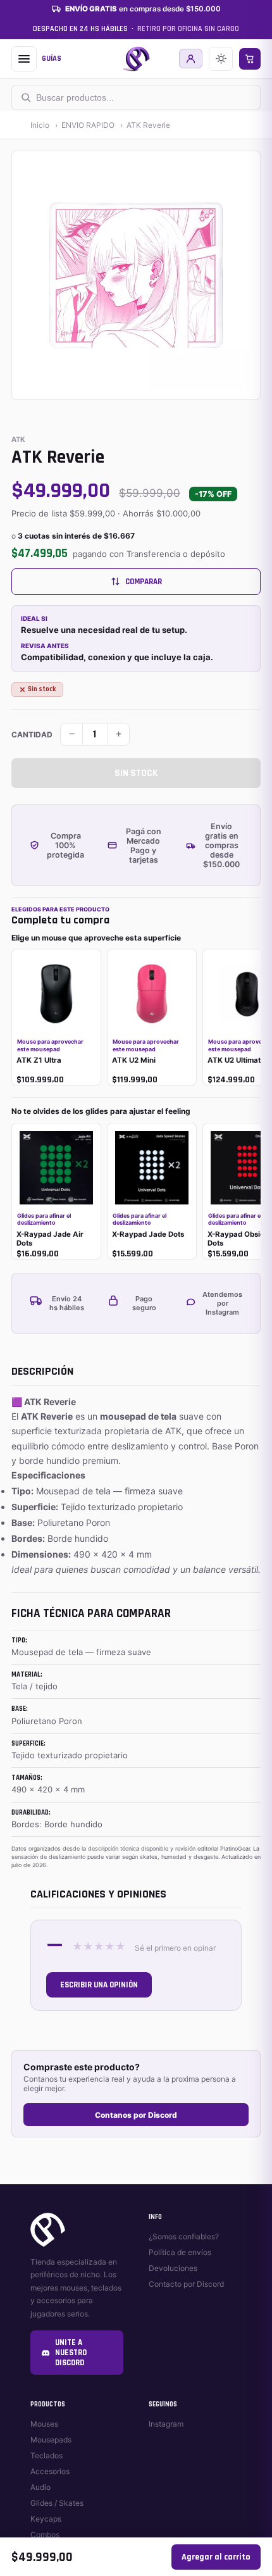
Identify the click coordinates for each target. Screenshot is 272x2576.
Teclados (46, 2455)
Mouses (44, 2424)
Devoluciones (173, 2268)
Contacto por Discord (186, 2284)
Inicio (40, 125)
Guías (52, 59)
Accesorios (50, 2471)
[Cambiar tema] (221, 59)
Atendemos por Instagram (222, 1303)
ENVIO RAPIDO (88, 125)
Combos (45, 2535)
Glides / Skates (57, 2503)
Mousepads (51, 2440)
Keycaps (46, 2519)
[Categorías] (24, 59)
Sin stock (136, 773)
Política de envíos (180, 2252)
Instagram (166, 2424)
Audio (40, 2487)
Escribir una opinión (99, 1985)
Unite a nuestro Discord (71, 2353)
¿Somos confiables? (184, 2236)
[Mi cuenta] (191, 59)
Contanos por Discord (136, 2115)
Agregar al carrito (216, 2557)
